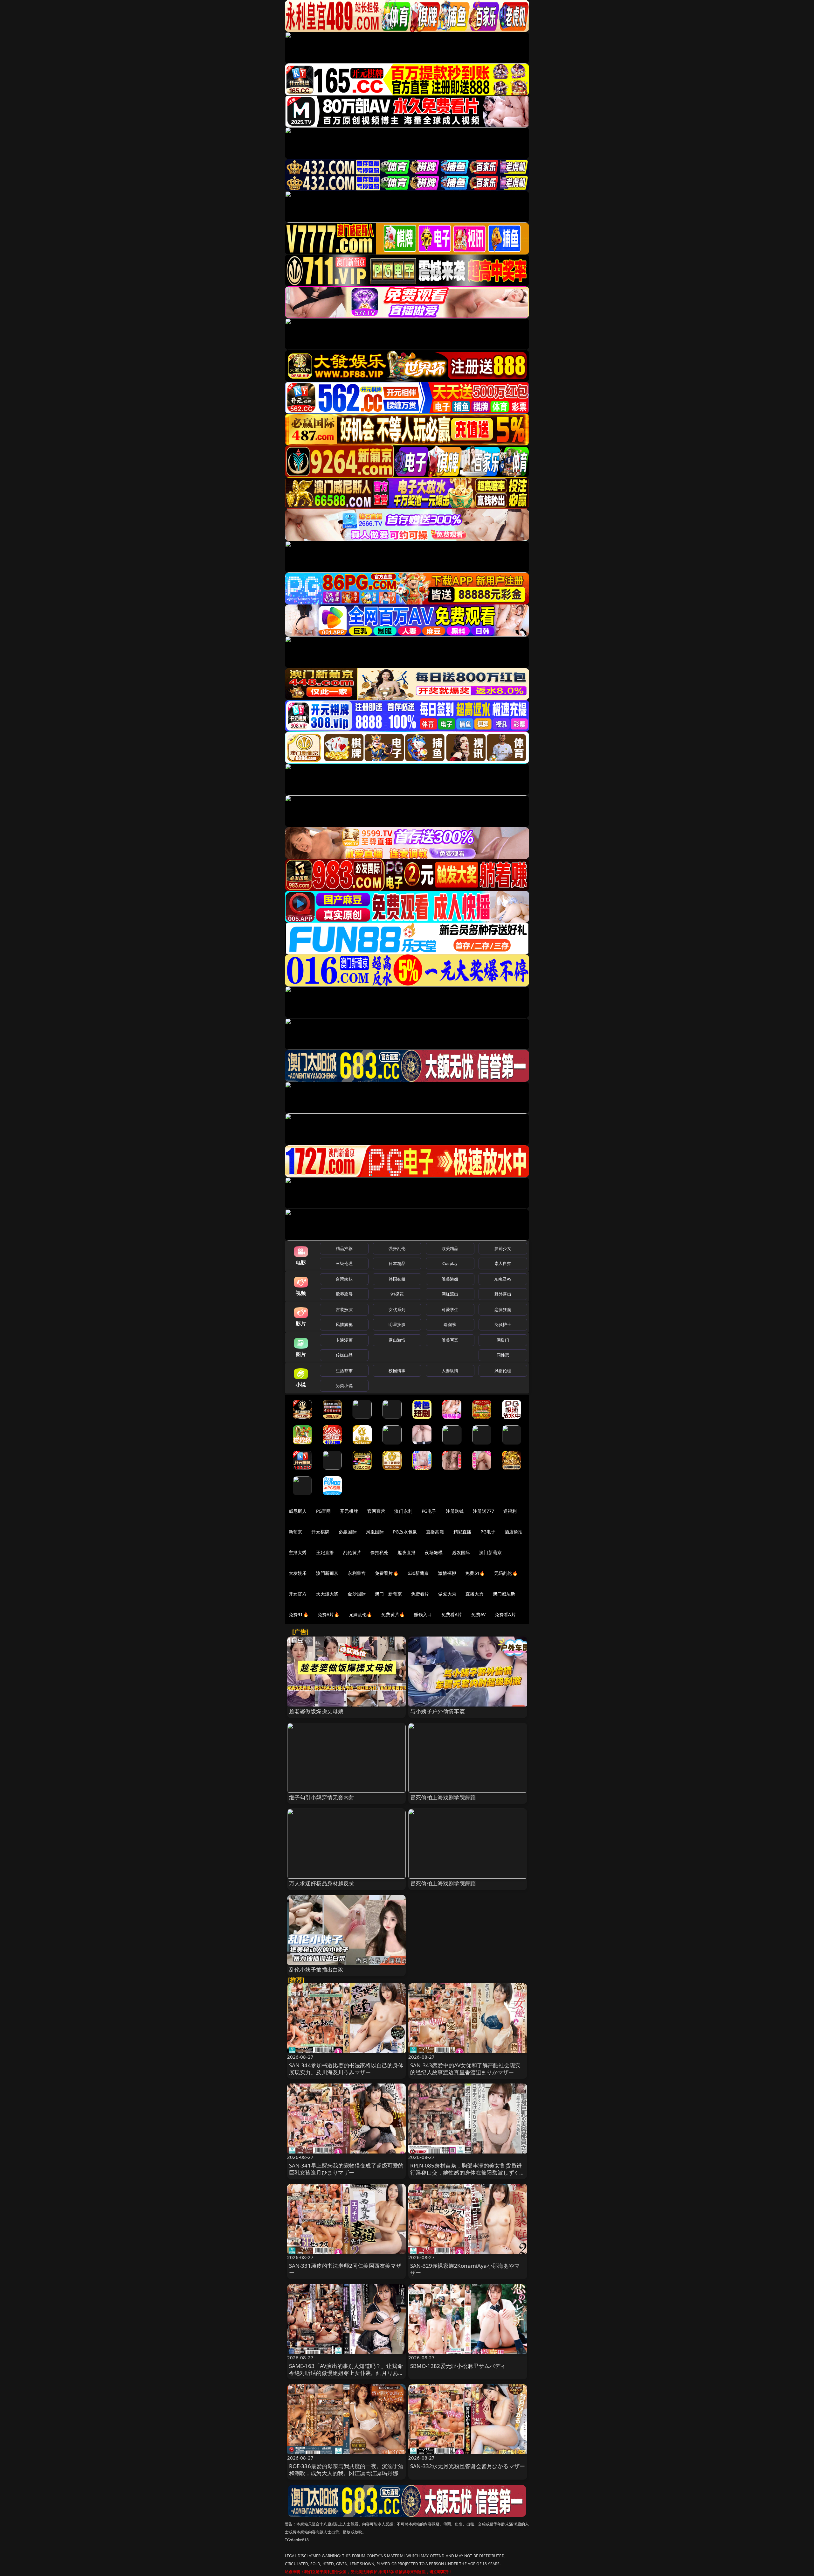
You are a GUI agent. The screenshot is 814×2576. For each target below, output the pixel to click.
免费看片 (420, 1594)
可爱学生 (450, 1309)
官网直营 (376, 1511)
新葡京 (295, 1532)
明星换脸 (397, 1324)
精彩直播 (462, 1532)
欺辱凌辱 (344, 1294)
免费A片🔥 (329, 1614)
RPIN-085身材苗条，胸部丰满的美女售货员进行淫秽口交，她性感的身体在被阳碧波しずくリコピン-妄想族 (468, 2172)
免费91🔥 (299, 1614)
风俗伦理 (503, 1371)
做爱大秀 (447, 1594)
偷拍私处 (379, 1552)
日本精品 (397, 1263)
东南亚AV (503, 1279)
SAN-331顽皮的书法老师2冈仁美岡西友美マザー (345, 2269)
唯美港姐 (450, 1279)
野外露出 (503, 1294)
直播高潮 (435, 1532)
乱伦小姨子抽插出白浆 (316, 1969)
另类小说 (344, 1386)
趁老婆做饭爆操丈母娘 (316, 1711)
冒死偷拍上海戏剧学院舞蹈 (443, 1797)
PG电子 (429, 1511)
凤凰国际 (375, 1532)
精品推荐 (344, 1248)
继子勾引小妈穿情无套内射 (322, 1797)
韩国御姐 (397, 1279)
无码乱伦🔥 (506, 1573)
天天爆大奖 (327, 1594)
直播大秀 (475, 1594)
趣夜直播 (407, 1552)
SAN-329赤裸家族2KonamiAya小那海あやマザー (465, 2269)
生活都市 (344, 1371)
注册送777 (483, 1511)
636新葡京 (418, 1573)
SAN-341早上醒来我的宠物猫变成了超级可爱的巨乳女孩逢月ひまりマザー (346, 2169)
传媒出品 (344, 1355)
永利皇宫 (357, 1573)
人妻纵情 (450, 1371)
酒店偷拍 (514, 1532)
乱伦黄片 (352, 1552)
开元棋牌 (349, 1511)
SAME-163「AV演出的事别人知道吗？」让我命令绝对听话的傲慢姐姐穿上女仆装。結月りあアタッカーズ (346, 2373)
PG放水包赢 (405, 1532)
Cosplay (450, 1263)
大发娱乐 (298, 1573)
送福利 (510, 1511)
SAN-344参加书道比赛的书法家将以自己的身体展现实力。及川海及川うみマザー (346, 2069)
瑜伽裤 (450, 1324)
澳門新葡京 (327, 1573)
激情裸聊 (447, 1573)
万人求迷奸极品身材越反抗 (322, 1883)
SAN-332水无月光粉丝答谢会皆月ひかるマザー (468, 2466)
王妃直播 (325, 1552)
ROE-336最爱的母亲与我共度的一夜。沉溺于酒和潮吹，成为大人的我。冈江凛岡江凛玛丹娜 (346, 2470)
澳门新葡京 (490, 1552)
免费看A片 (452, 1614)
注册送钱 (455, 1511)
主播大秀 (298, 1552)
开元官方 (298, 1594)
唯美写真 (450, 1340)
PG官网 (324, 1511)
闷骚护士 (503, 1324)
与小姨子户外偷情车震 (438, 1711)
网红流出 (450, 1294)
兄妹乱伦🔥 (361, 1614)
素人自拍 (503, 1263)
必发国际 (461, 1552)
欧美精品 (450, 1248)
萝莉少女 (503, 1248)
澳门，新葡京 (388, 1594)
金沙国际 (357, 1594)
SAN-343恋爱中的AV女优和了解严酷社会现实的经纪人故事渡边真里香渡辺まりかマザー (465, 2069)
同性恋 (503, 1355)
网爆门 (503, 1340)
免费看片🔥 (387, 1573)
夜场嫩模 (434, 1552)
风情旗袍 (344, 1324)
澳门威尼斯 (504, 1594)
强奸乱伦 (397, 1248)
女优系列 (397, 1309)
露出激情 (397, 1340)
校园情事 (397, 1371)
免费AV (478, 1614)
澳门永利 (403, 1511)
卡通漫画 (344, 1340)
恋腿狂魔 (503, 1309)
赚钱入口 (423, 1614)
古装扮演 (344, 1309)
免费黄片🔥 (393, 1614)
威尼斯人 (298, 1511)
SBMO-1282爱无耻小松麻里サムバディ (458, 2366)
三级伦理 (344, 1263)
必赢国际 (348, 1532)
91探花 (397, 1294)
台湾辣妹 (344, 1279)
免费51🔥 (475, 1573)
